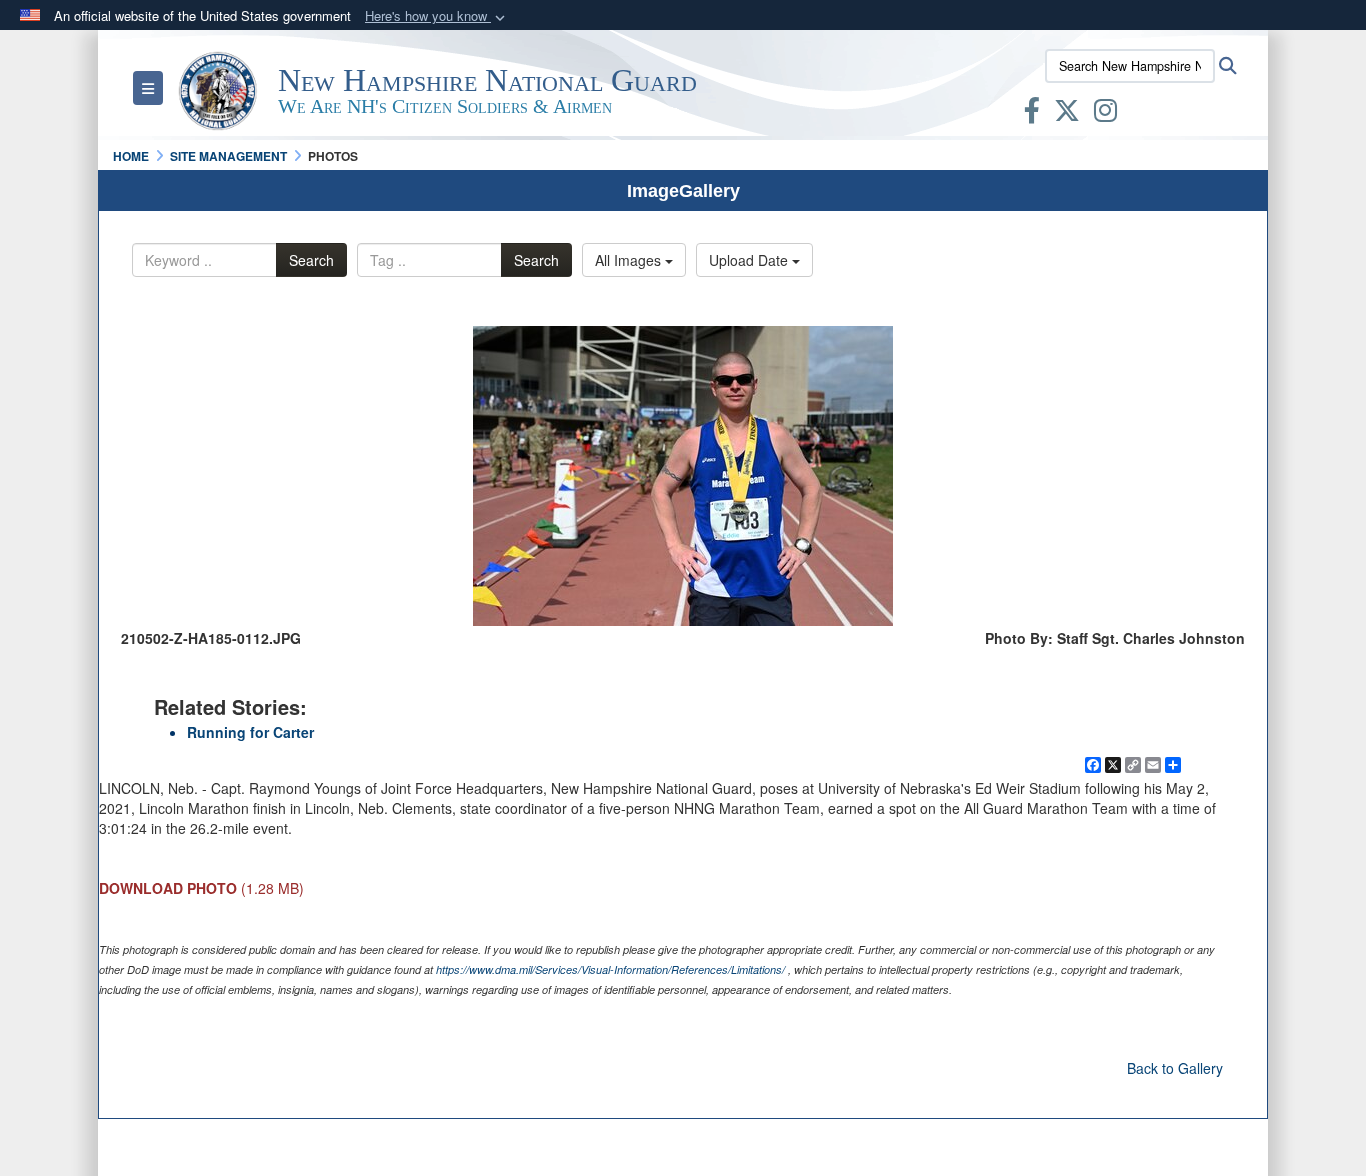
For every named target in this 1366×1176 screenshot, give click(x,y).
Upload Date (750, 260)
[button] (437, 16)
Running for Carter (250, 732)
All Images (630, 260)
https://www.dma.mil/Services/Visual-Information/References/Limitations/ (610, 969)
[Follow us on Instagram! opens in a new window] (1105, 114)
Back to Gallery (1175, 1068)
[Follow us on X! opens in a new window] (1067, 114)
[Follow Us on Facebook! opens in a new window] (1032, 114)
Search (311, 260)
